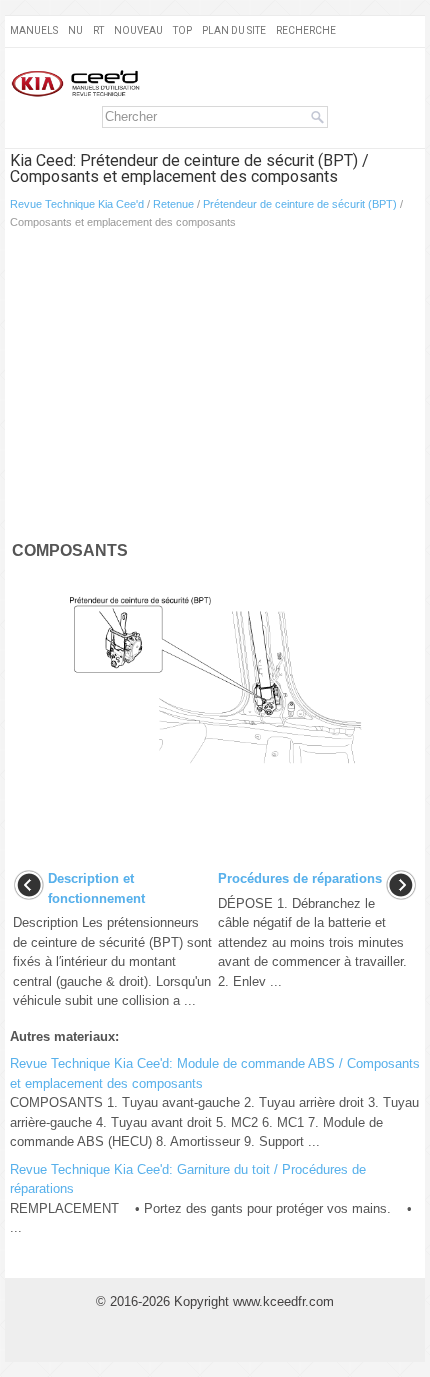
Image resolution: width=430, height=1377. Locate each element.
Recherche (306, 30)
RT (98, 30)
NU (75, 30)
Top (182, 30)
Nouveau (138, 30)
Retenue (173, 204)
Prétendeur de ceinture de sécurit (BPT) (300, 204)
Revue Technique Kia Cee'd (77, 204)
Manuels (34, 30)
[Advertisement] (215, 389)
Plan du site (234, 30)
